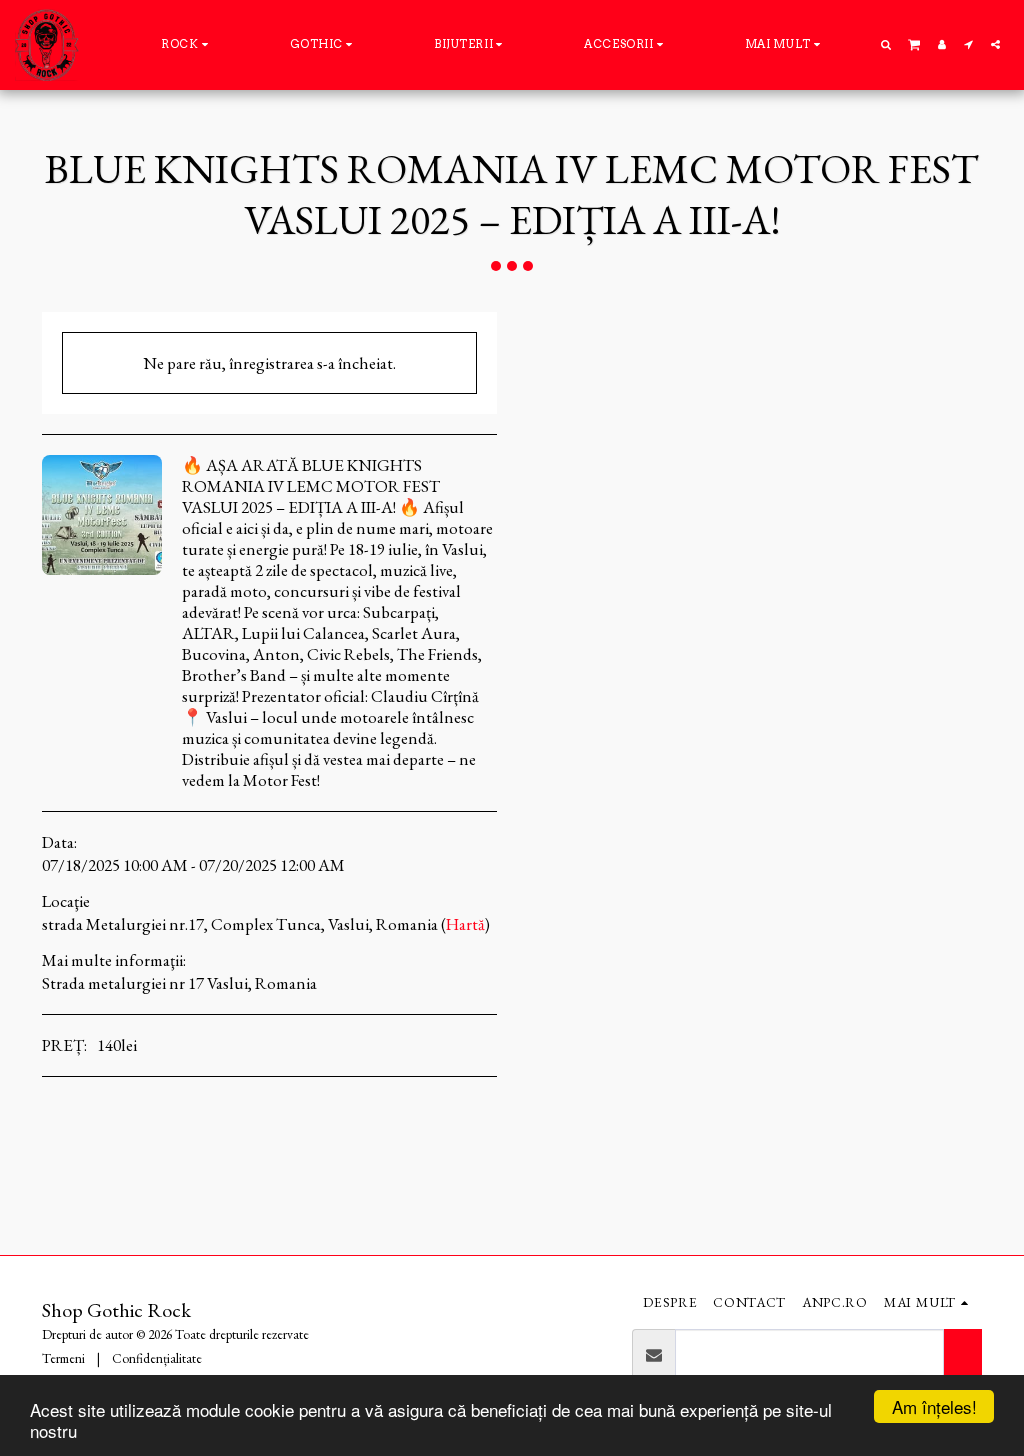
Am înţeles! (934, 1406)
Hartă (465, 924)
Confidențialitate (157, 1358)
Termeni (63, 1358)
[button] (886, 44)
